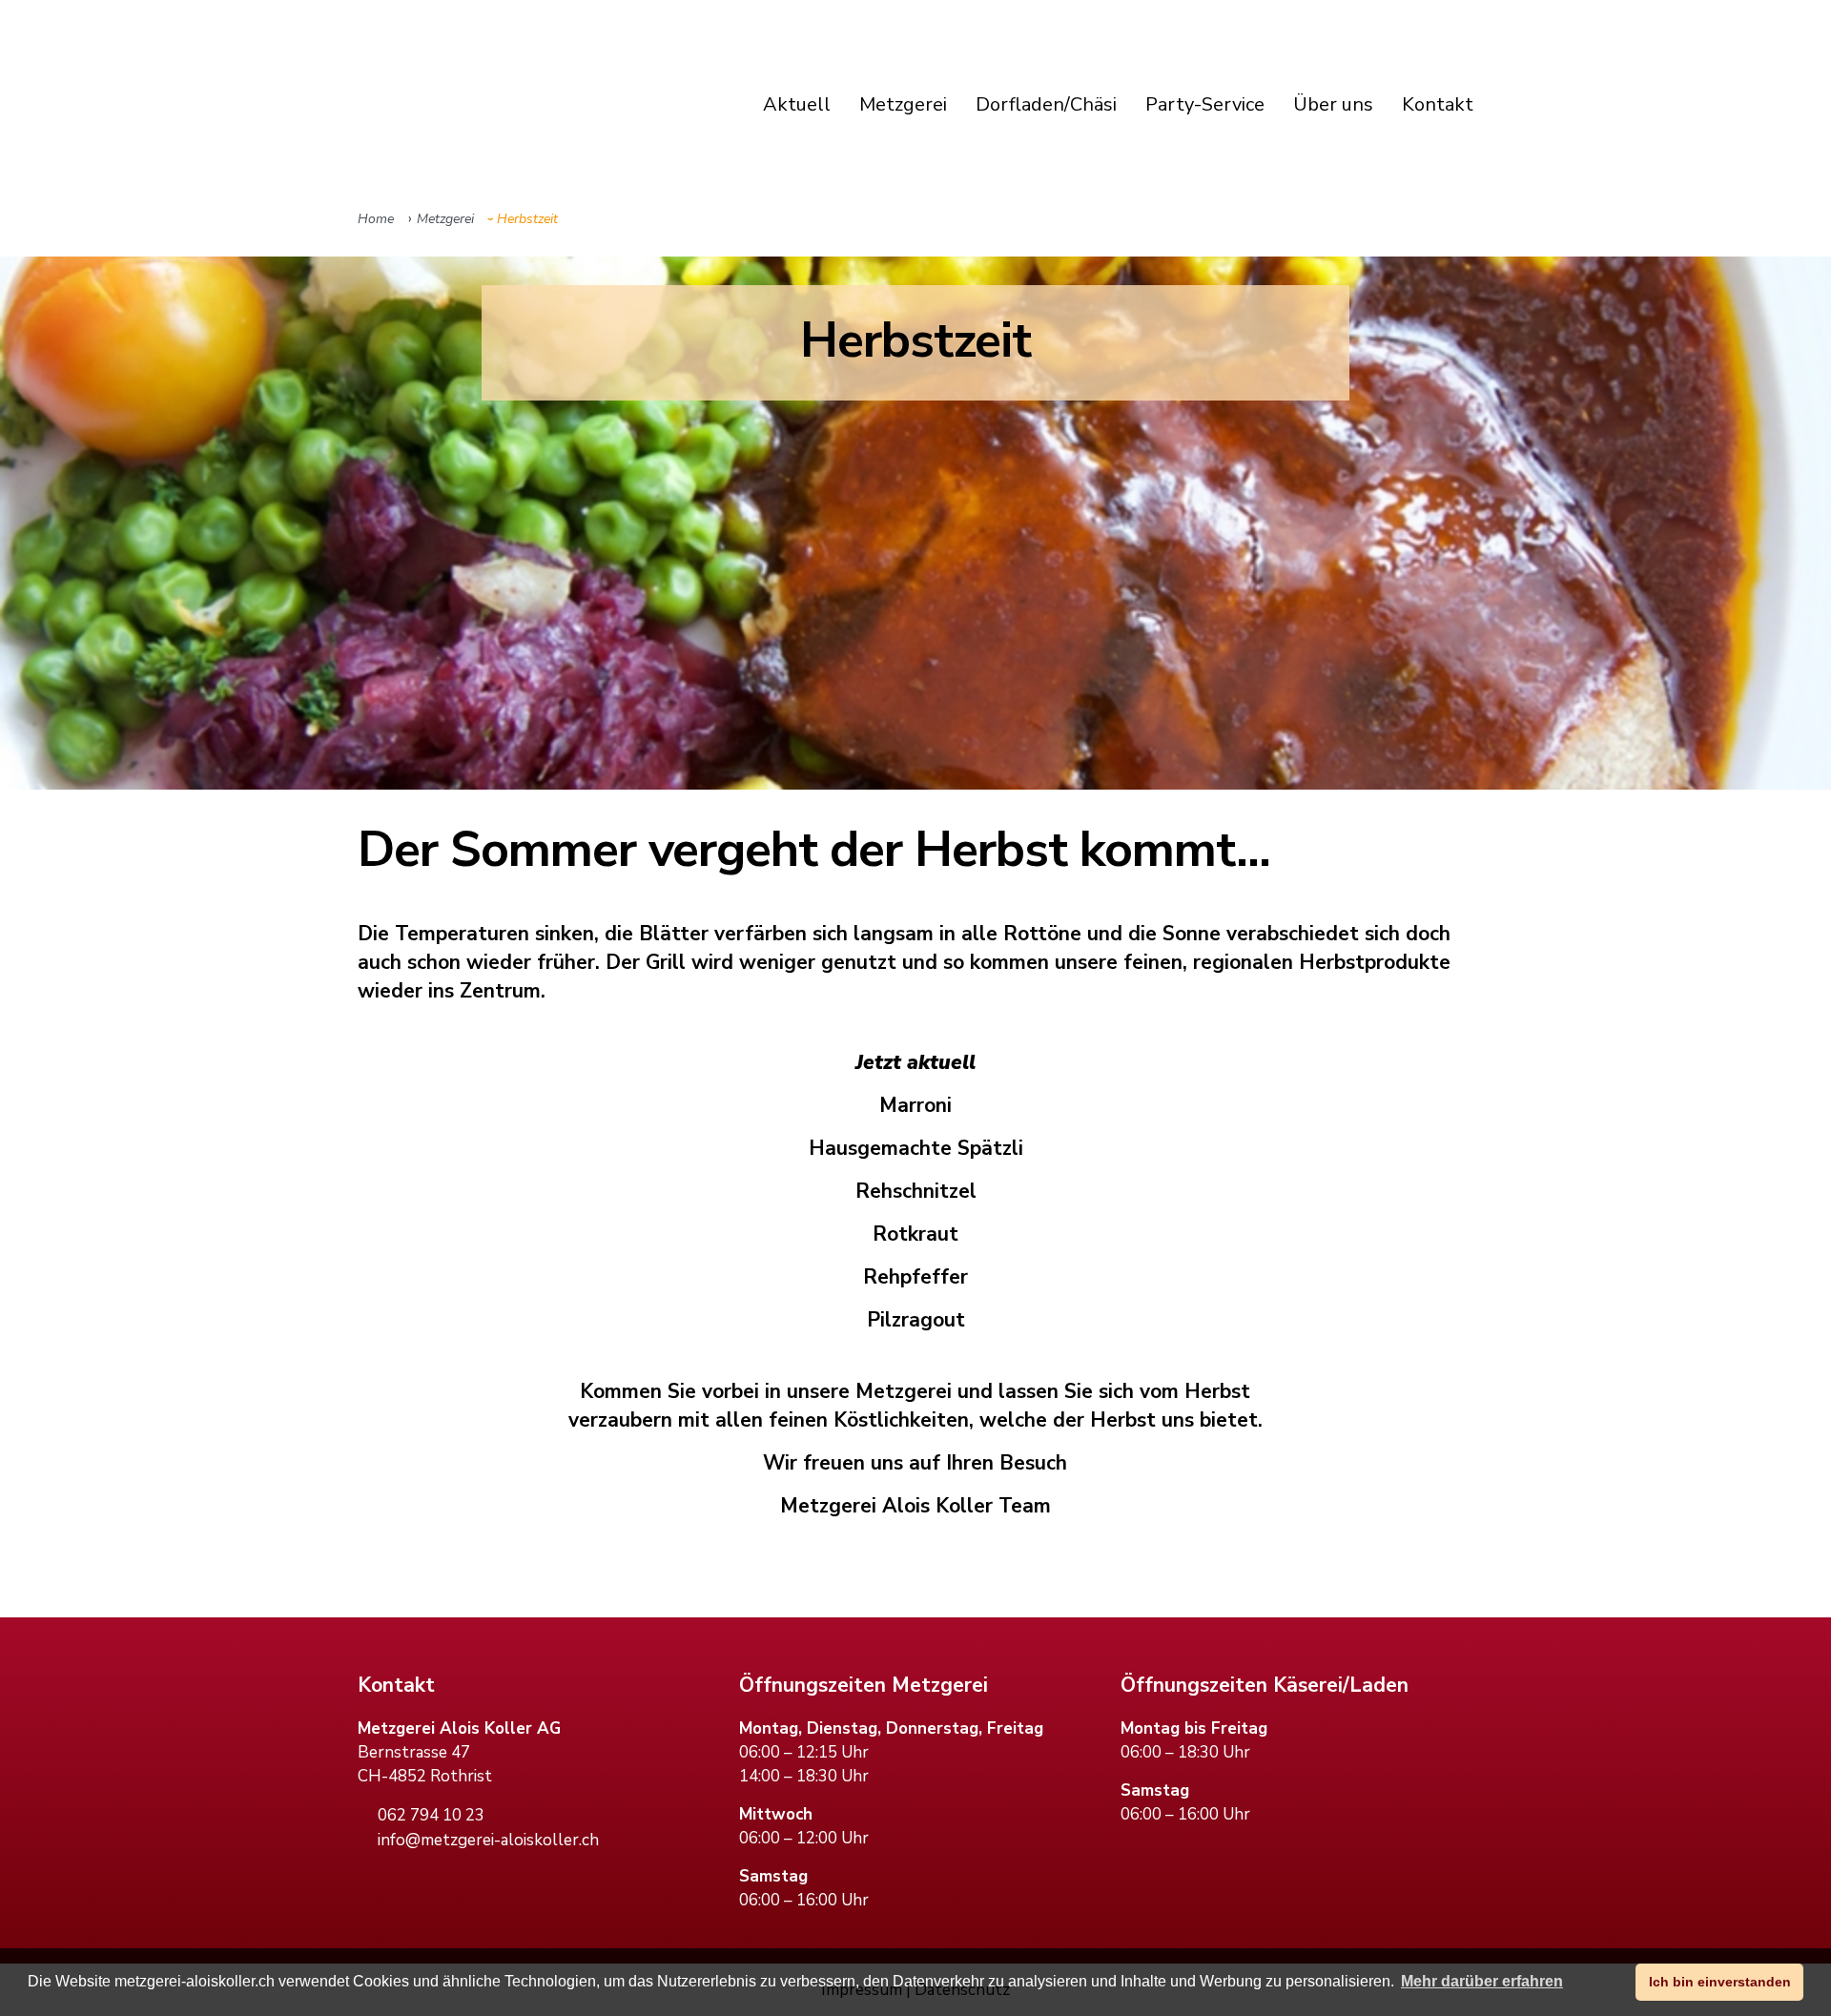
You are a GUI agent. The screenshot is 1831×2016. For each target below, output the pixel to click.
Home (376, 219)
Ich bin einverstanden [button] (1720, 1982)
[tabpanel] (915, 523)
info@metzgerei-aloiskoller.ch (488, 1840)
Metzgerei (441, 219)
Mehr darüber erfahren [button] (1482, 1981)
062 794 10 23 (431, 1815)
